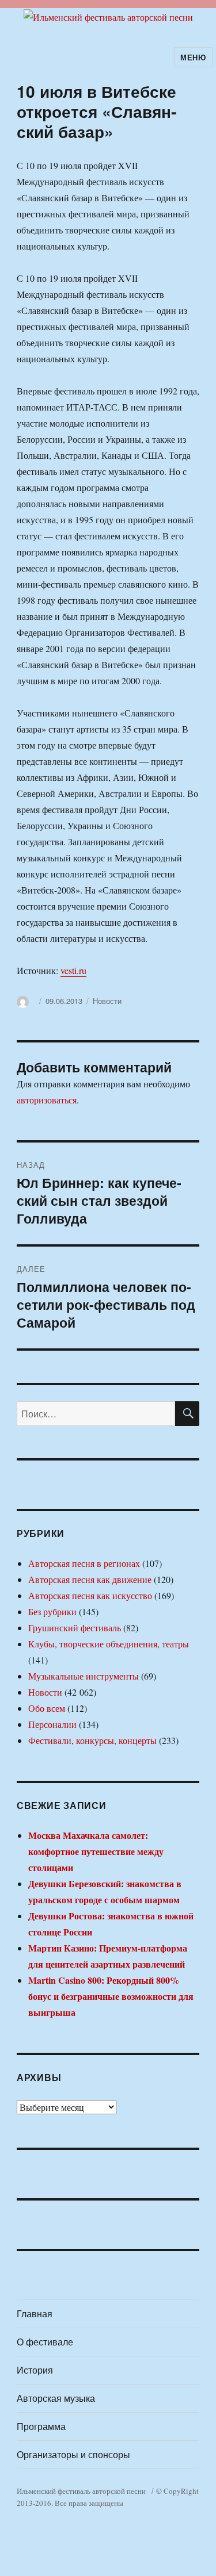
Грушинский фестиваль (75, 1628)
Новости (107, 1001)
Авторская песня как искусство (90, 1595)
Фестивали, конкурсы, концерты (92, 1740)
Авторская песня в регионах (84, 1563)
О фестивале (45, 2342)
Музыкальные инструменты (84, 1676)
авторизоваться (47, 1100)
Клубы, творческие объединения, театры (109, 1644)
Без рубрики (52, 1611)
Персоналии (52, 1724)
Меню (193, 57)
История (35, 2370)
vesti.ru (73, 970)
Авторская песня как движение (90, 1579)
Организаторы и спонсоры (73, 2454)
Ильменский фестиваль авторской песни (81, 2491)
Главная (35, 2314)
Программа (41, 2426)
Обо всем (47, 1708)
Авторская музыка (56, 2398)
